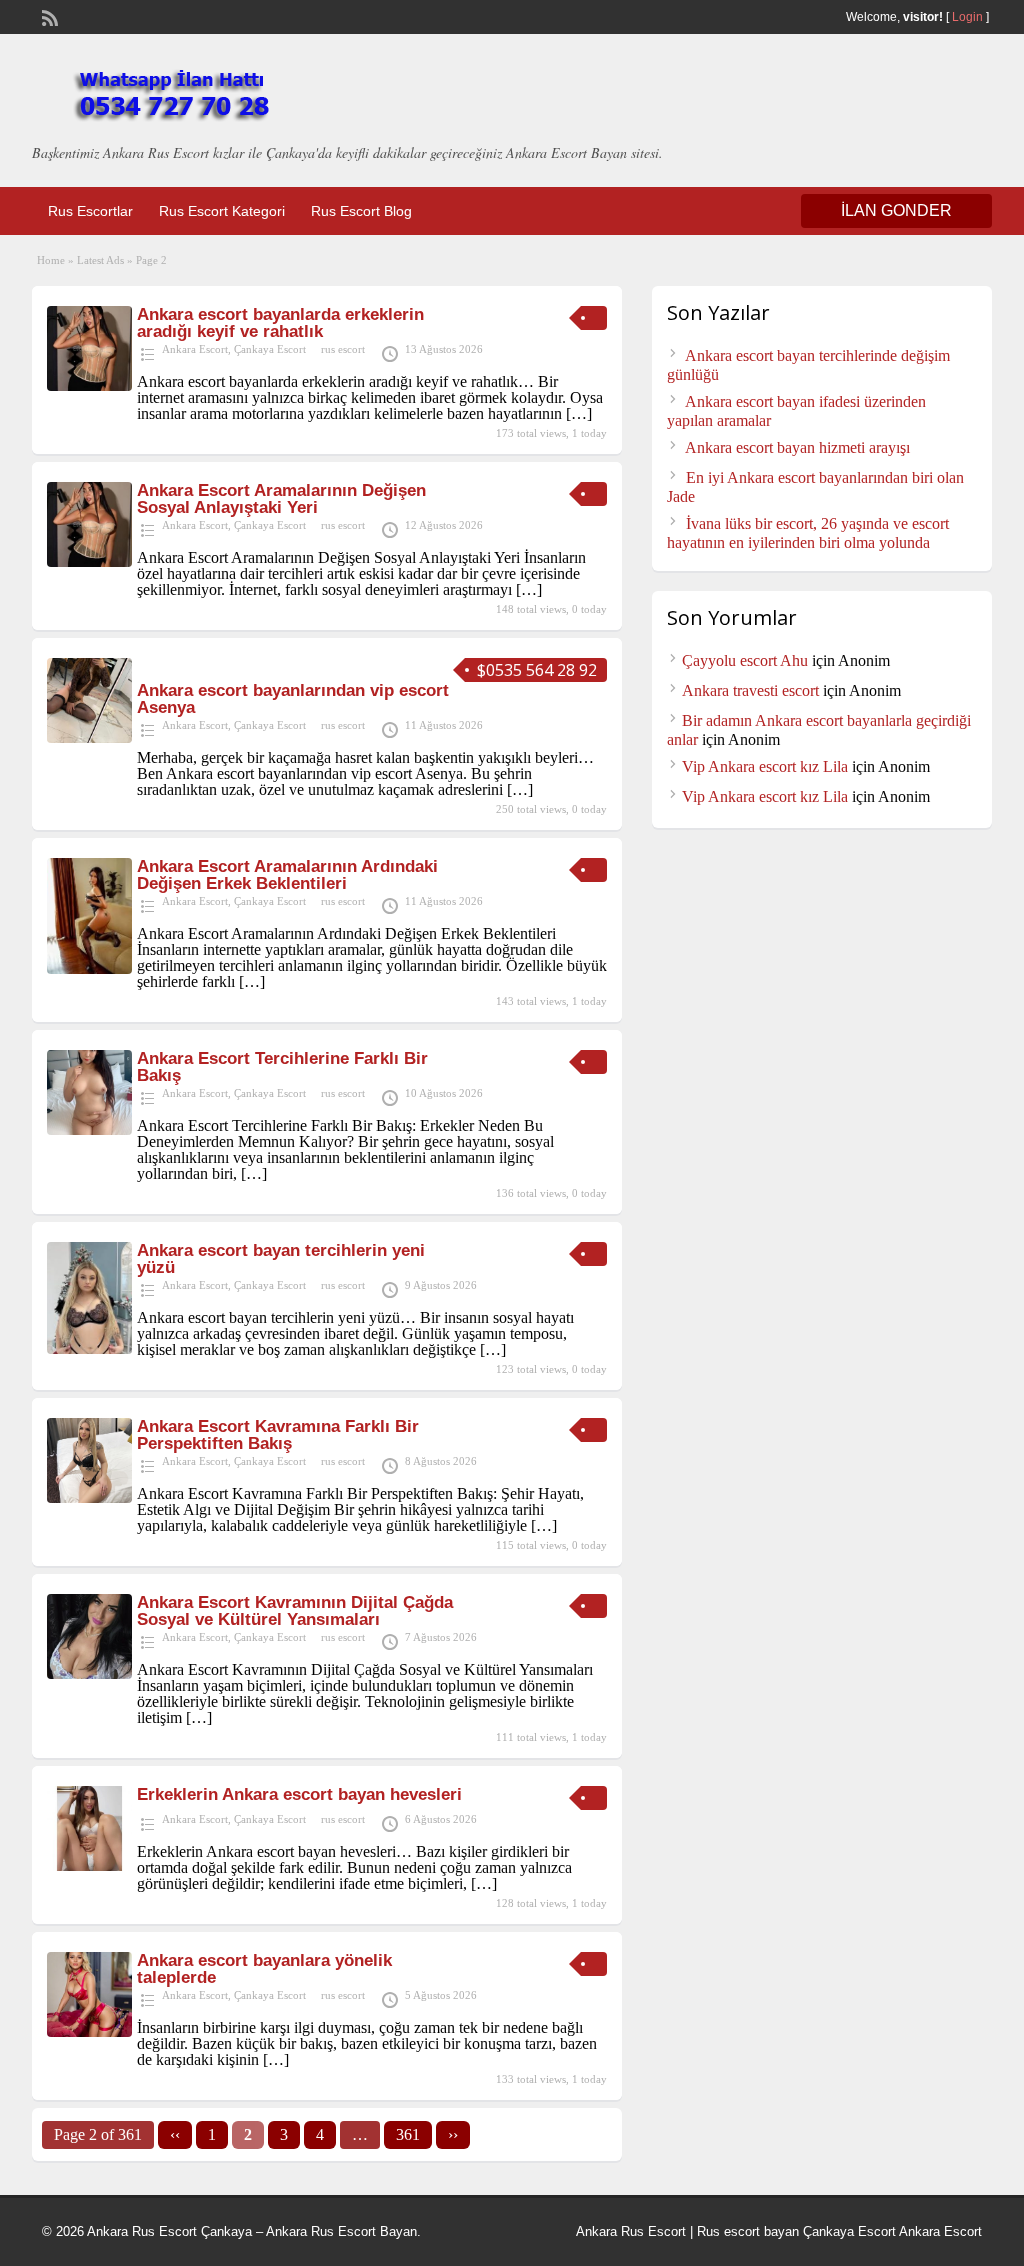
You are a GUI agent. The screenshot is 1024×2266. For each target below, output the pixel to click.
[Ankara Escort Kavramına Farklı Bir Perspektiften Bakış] (89, 1497)
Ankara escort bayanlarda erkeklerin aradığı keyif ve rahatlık (280, 323)
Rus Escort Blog (361, 211)
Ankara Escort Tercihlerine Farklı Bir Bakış (282, 1067)
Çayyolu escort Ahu (745, 660)
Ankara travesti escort (750, 690)
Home (51, 260)
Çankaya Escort (270, 349)
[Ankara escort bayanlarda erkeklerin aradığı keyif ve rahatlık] (89, 385)
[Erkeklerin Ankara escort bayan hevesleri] (89, 1865)
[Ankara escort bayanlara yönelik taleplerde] (89, 2031)
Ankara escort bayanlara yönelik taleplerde (264, 1969)
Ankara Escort (195, 349)
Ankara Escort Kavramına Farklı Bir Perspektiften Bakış (278, 1435)
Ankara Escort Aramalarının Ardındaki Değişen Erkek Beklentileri (287, 875)
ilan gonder (896, 210)
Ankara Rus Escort (631, 2231)
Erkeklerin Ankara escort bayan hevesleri (299, 1794)
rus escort (343, 349)
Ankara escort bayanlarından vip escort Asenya (293, 699)
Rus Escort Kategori (222, 211)
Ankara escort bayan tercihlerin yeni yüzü (281, 1259)
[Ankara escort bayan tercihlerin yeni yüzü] (89, 1348)
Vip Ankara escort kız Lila (765, 766)
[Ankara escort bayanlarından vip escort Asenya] (89, 737)
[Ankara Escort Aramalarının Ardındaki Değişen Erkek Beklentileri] (89, 968)
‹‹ (175, 2134)
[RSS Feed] (48, 16)
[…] (579, 413)
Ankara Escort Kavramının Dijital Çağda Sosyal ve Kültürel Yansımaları (295, 1611)
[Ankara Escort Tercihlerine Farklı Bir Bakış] (89, 1129)
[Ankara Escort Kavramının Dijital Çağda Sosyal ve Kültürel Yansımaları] (89, 1673)
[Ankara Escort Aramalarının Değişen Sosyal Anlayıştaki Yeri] (89, 561)
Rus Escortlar (90, 211)
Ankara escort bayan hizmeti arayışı (797, 447)
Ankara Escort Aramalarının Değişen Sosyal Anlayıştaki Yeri (281, 499)
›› (453, 2134)
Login (967, 17)
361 (408, 2134)
